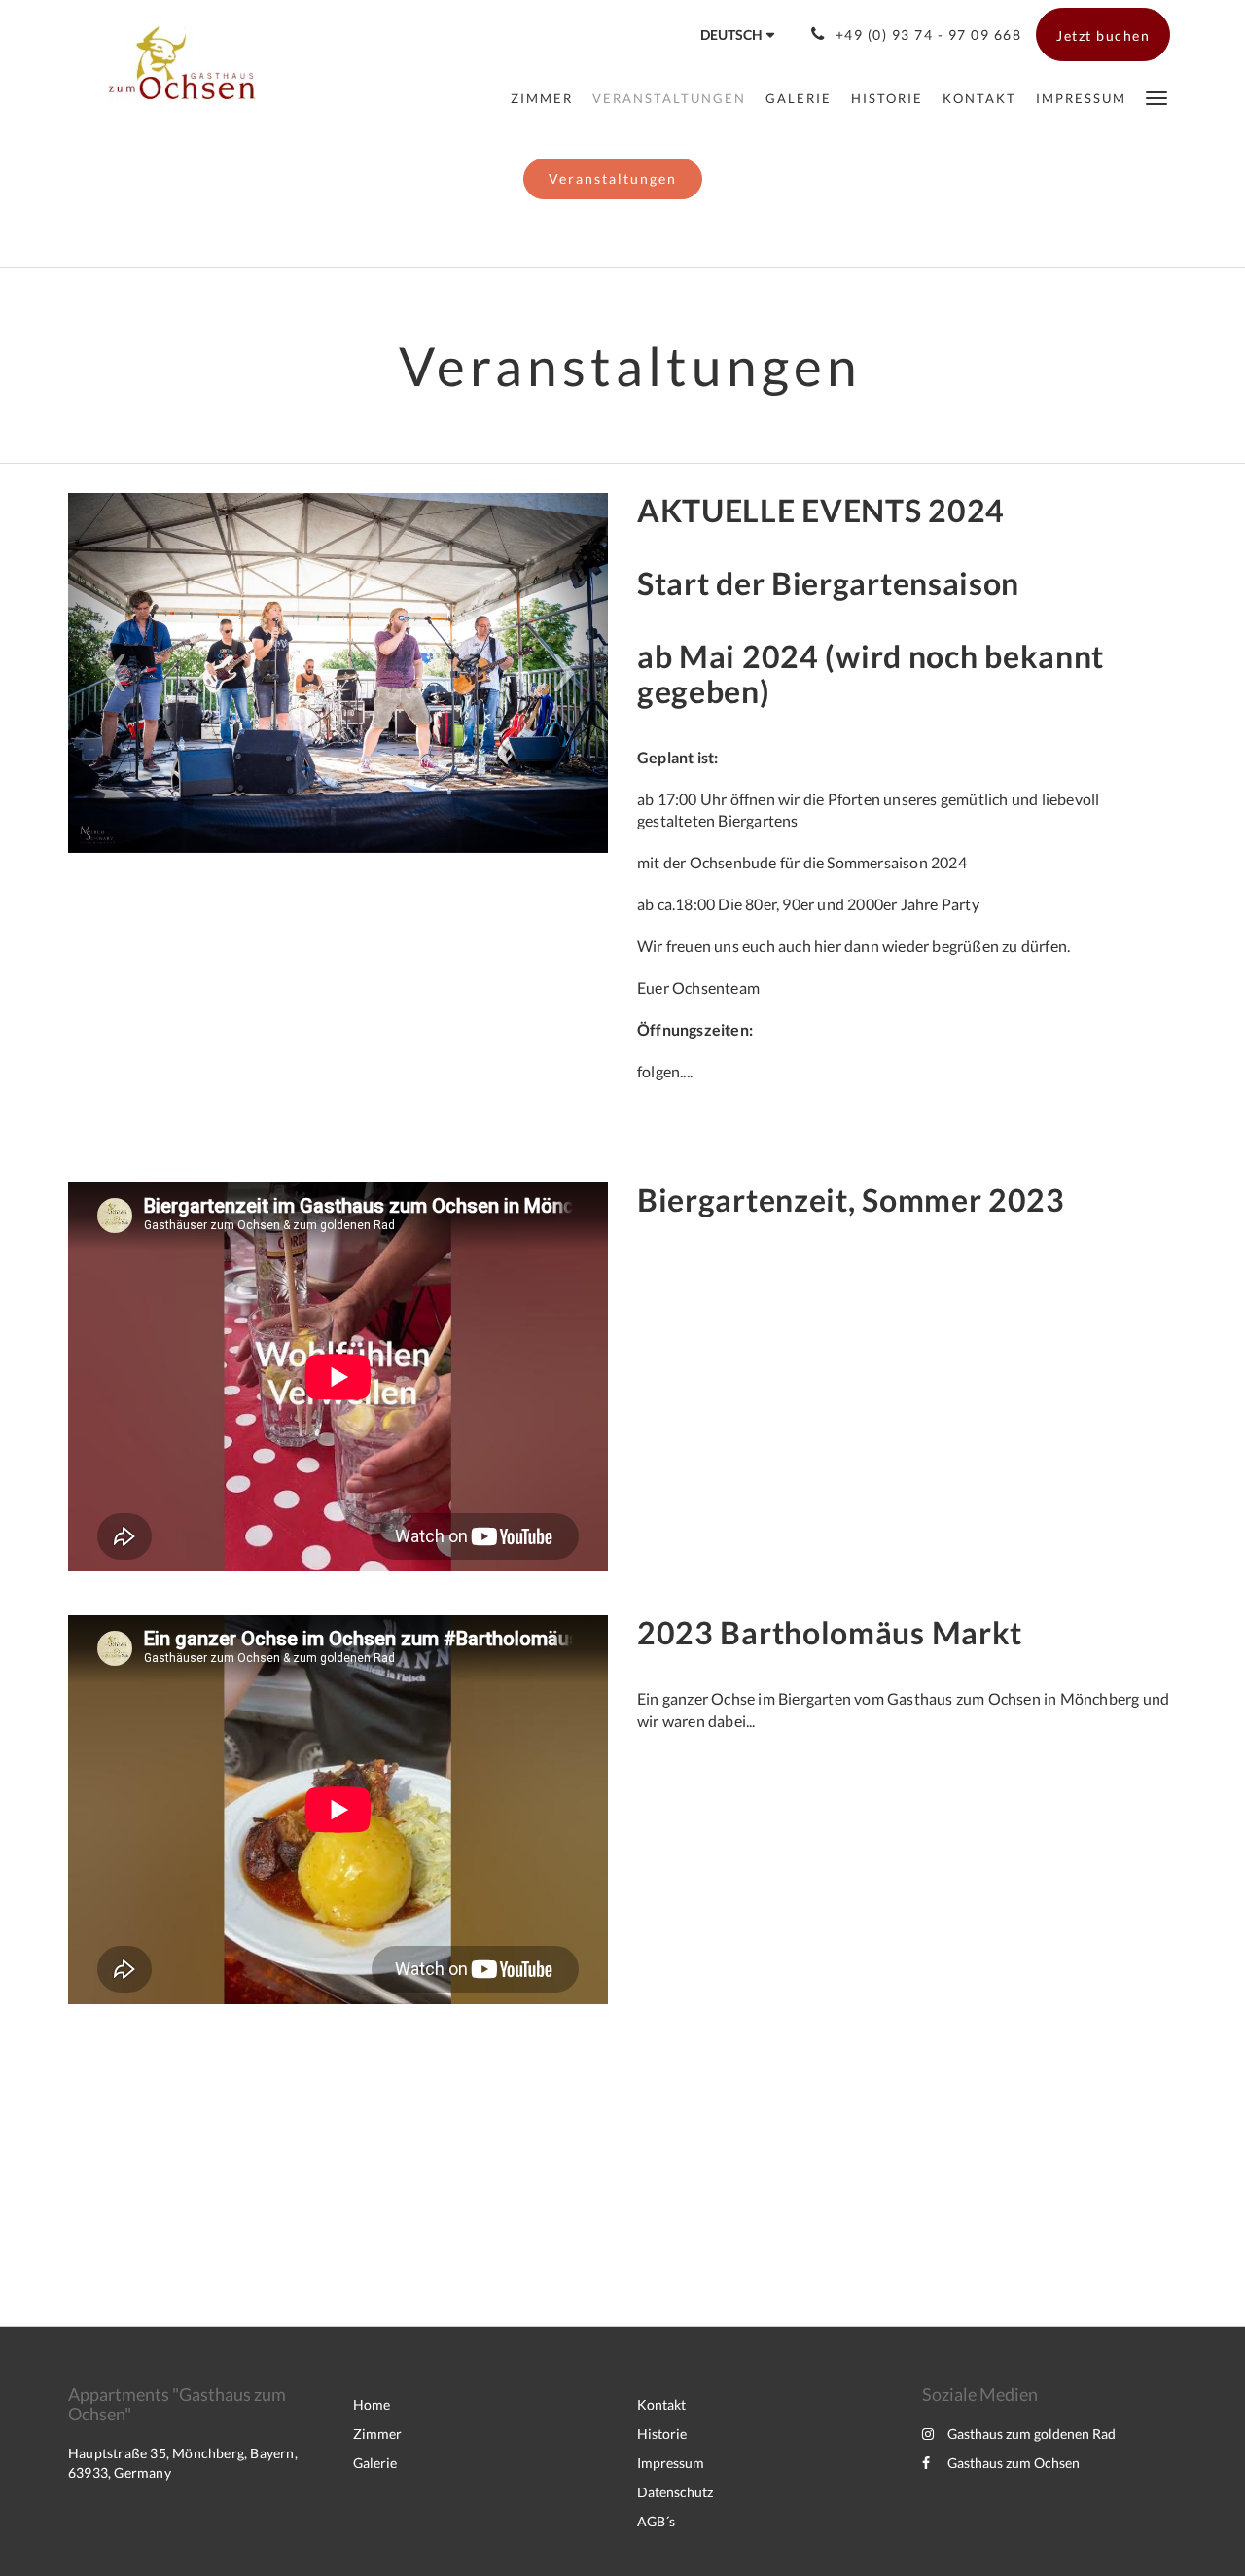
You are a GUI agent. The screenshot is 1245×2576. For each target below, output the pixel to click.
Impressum (671, 2463)
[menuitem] (542, 98)
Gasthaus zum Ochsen (1014, 2463)
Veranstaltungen (613, 178)
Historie (662, 2434)
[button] (1156, 97)
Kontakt (661, 2404)
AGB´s (656, 2521)
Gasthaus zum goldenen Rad (1032, 2434)
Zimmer (377, 2434)
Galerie (375, 2463)
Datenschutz (675, 2492)
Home (372, 2404)
